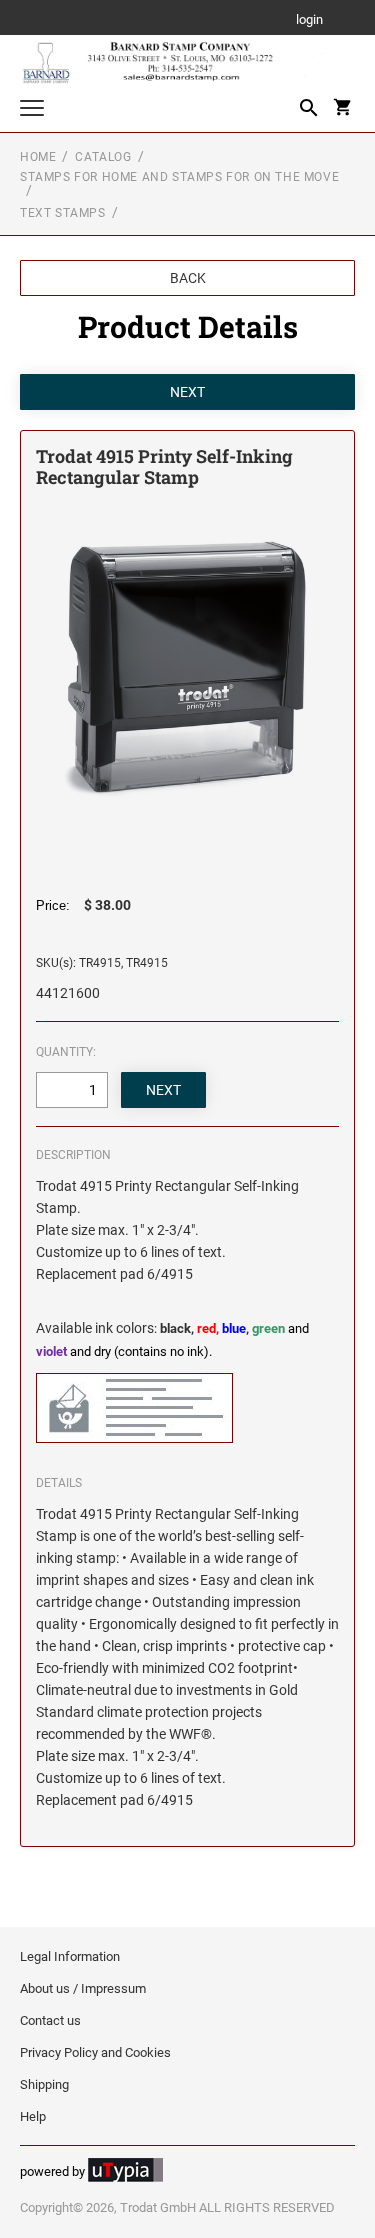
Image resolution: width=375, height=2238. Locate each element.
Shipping (44, 2084)
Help (33, 2116)
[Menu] (32, 110)
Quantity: (66, 1052)
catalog (103, 157)
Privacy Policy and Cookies (95, 2052)
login (309, 20)
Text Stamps (63, 213)
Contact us (50, 2020)
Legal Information (70, 1956)
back (188, 278)
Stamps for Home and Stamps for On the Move (179, 177)
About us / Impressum (83, 1988)
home (38, 157)
